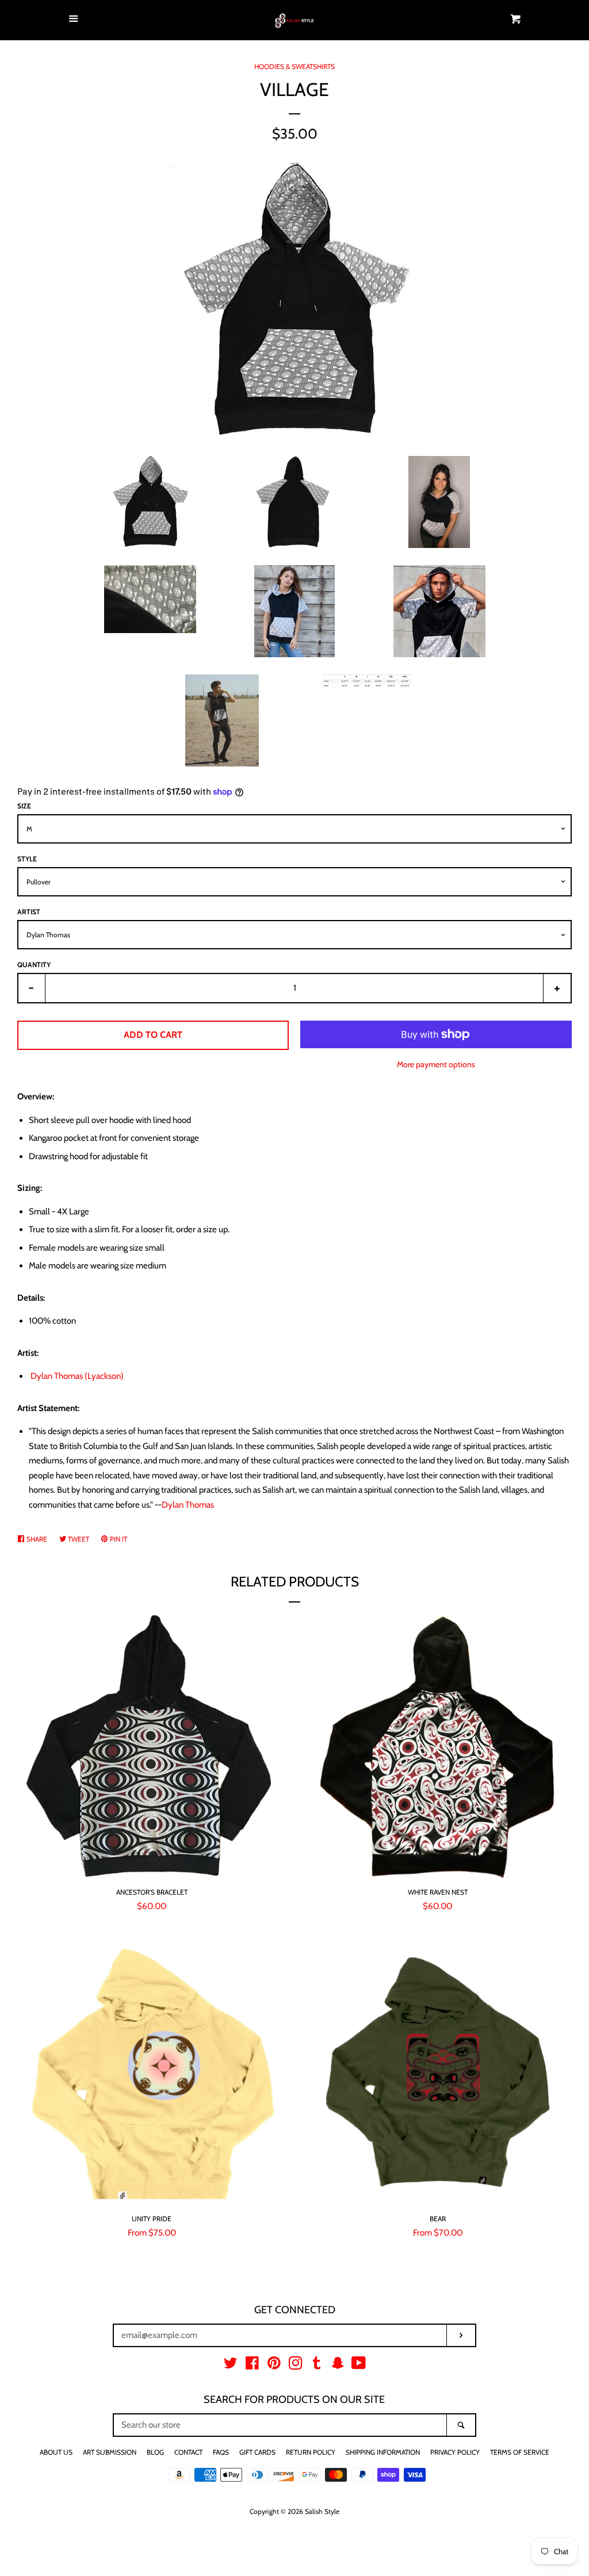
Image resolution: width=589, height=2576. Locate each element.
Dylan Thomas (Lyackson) (77, 1376)
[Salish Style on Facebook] (252, 2366)
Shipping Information (383, 2452)
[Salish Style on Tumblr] (317, 2366)
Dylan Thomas (188, 1505)
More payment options (436, 1064)
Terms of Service (520, 2452)
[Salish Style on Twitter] (231, 2366)
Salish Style (322, 2511)
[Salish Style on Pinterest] (274, 2366)
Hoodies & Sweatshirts (294, 66)
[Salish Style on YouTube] (359, 2366)
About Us (56, 2452)
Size (24, 806)
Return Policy (311, 2452)
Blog (155, 2452)
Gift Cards (257, 2452)
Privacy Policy (455, 2452)
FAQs (221, 2452)
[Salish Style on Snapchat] (338, 2366)
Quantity (34, 965)
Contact (188, 2452)
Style (27, 859)
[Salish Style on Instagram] (296, 2366)
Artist (29, 912)
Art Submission (110, 2452)
